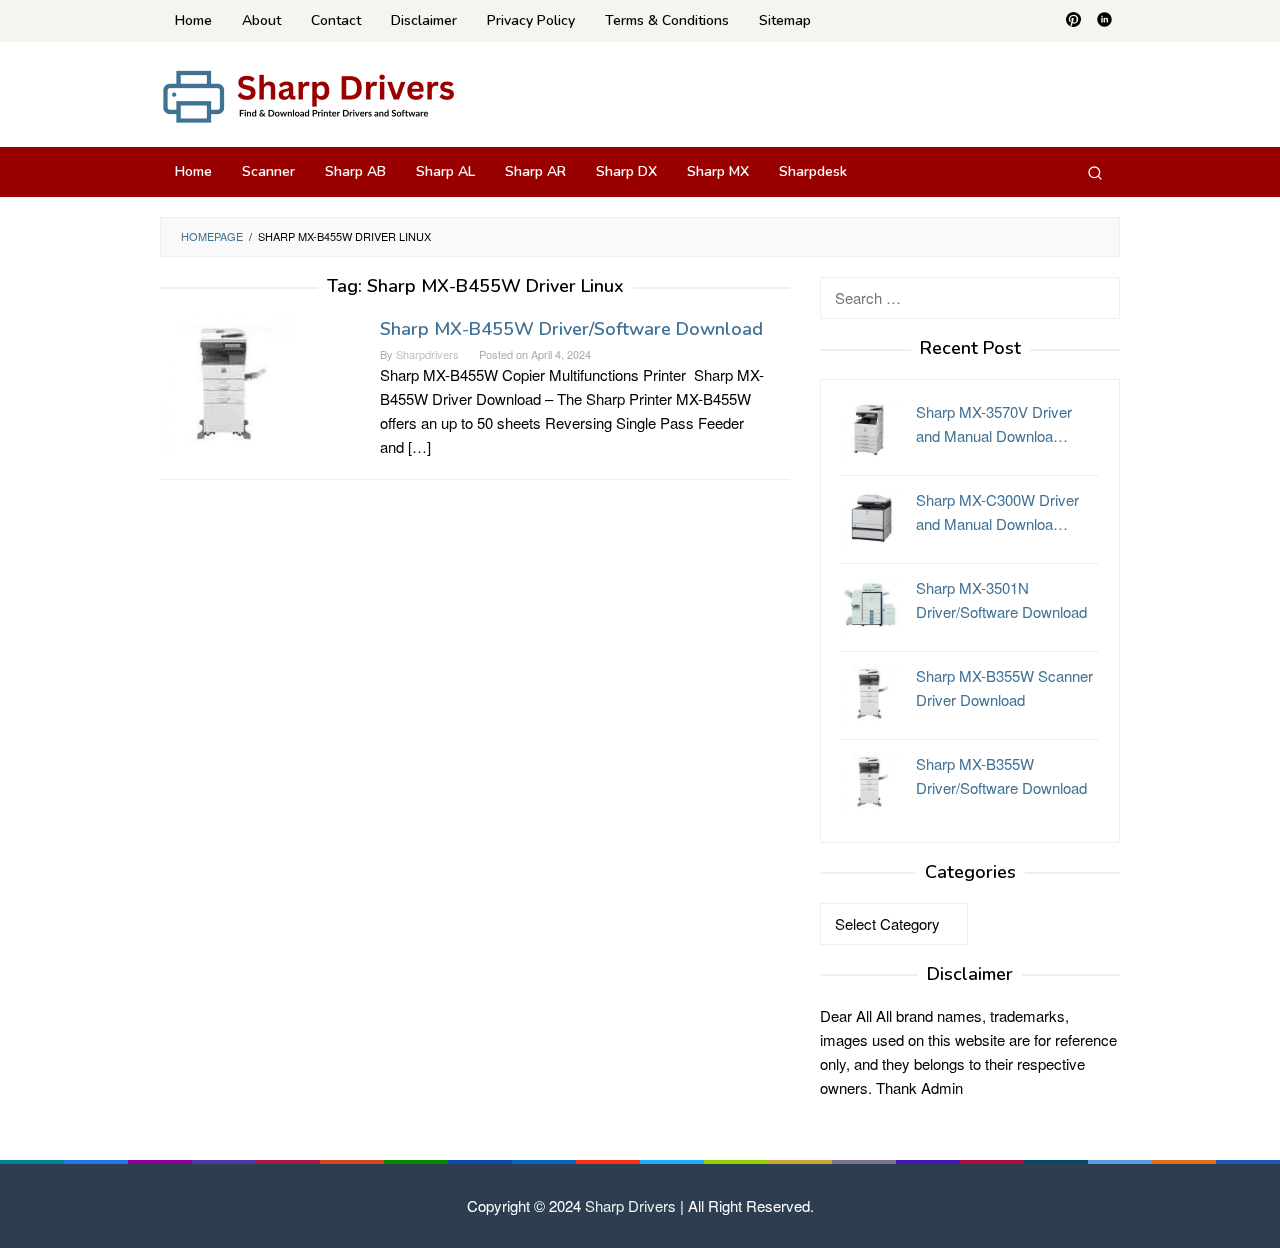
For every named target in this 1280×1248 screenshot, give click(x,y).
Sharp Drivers (630, 1205)
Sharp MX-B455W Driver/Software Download (571, 329)
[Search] (1095, 172)
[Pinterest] (1073, 21)
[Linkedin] (1104, 21)
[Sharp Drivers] (310, 94)
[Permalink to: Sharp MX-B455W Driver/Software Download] (227, 381)
